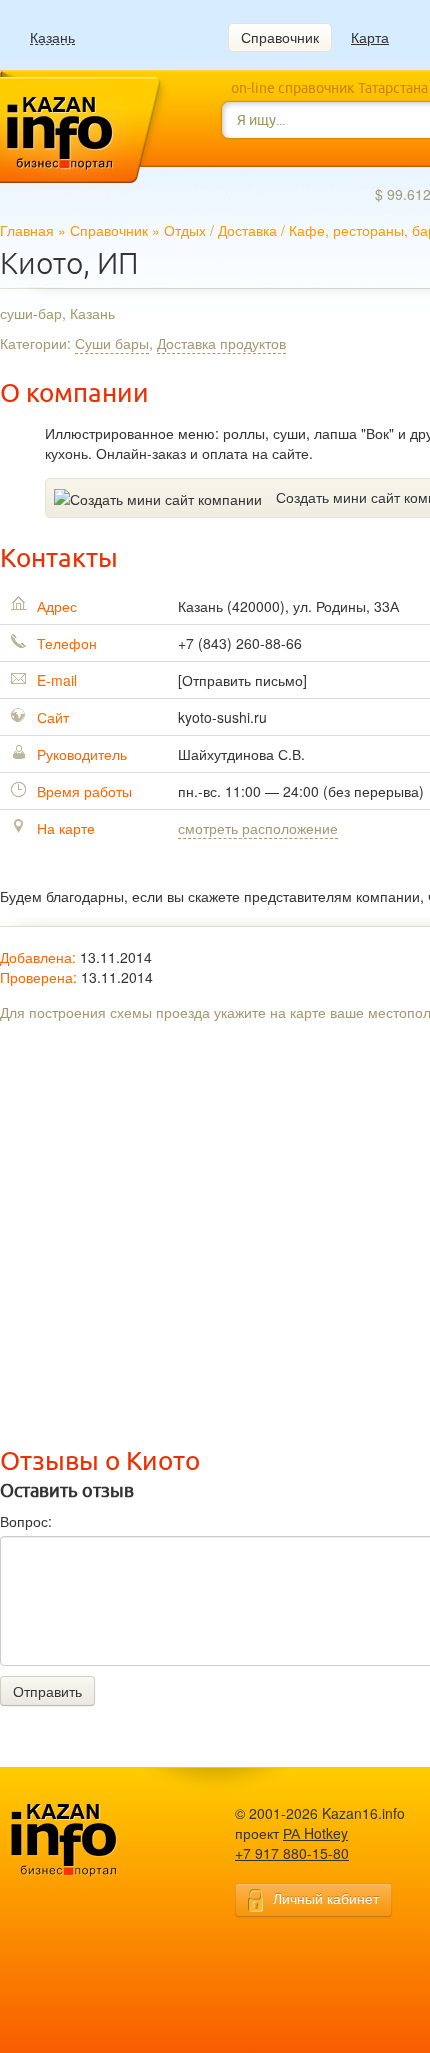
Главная (27, 230)
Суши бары (112, 343)
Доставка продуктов (221, 343)
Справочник (280, 37)
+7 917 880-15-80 (292, 1853)
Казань (52, 37)
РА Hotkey (315, 1833)
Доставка (247, 230)
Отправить (47, 1691)
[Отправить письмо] (242, 680)
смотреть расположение (258, 828)
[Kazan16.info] (95, 1840)
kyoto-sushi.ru (222, 717)
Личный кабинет (326, 1898)
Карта (370, 37)
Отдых (185, 230)
